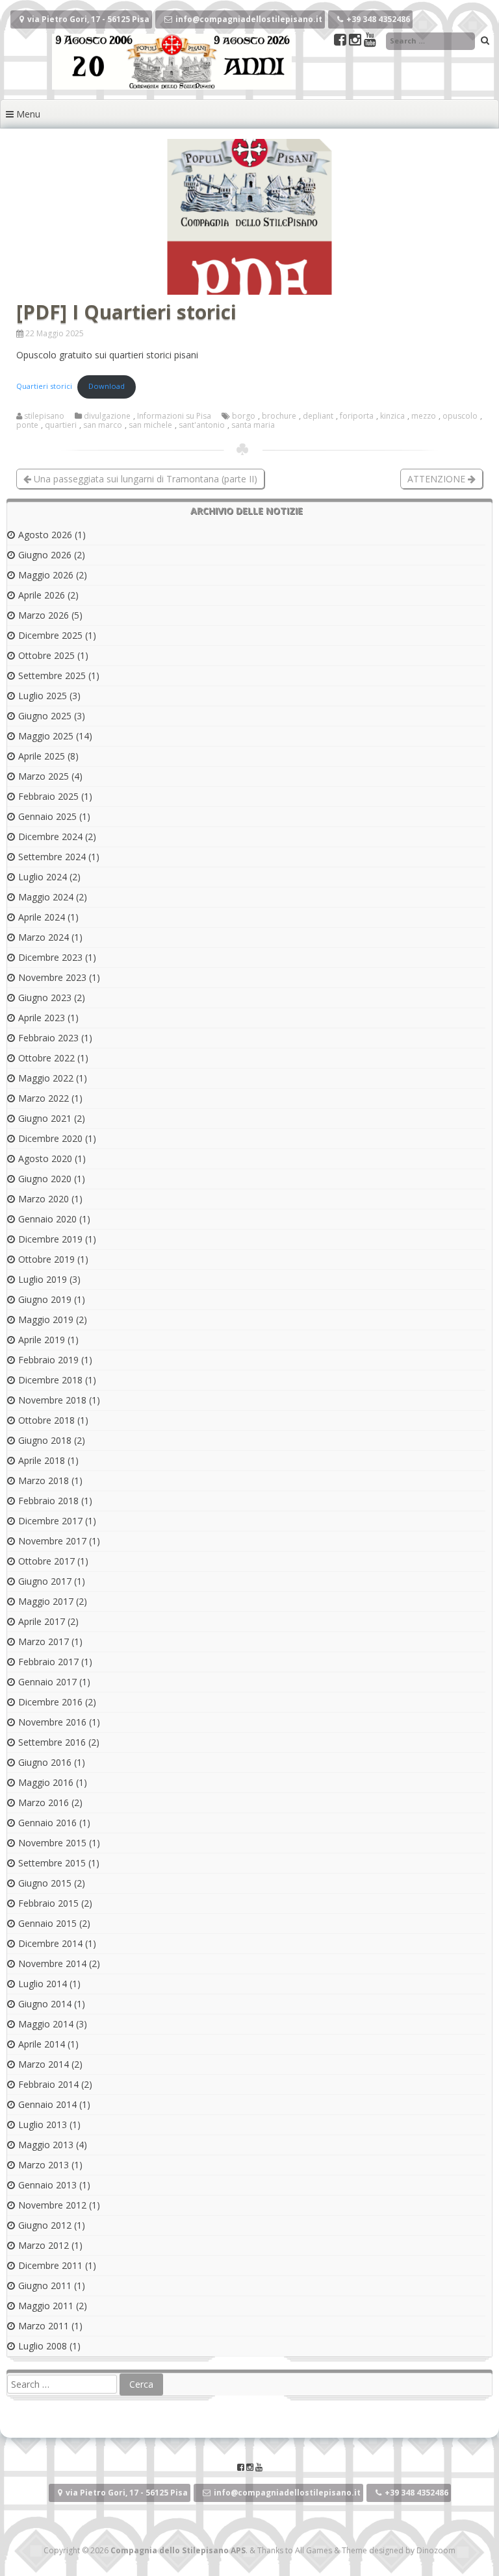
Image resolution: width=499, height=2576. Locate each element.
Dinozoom (436, 2550)
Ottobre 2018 (46, 1420)
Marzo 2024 (44, 937)
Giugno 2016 (45, 1762)
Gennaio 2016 (47, 1823)
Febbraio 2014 (48, 2084)
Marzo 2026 (44, 615)
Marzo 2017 (44, 1641)
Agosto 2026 (45, 535)
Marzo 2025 (44, 776)
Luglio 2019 (43, 1279)
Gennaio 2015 (47, 1923)
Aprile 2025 (42, 756)
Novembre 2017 (52, 1541)
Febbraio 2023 (48, 1038)
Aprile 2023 (42, 1018)
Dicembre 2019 (50, 1239)
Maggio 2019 (46, 1319)
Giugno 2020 (45, 1179)
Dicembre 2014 (50, 1943)
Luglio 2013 (43, 2124)
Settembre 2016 (52, 1742)
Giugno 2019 (45, 1299)
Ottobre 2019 (46, 1259)
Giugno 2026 (45, 555)
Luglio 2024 (43, 877)
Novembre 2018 (52, 1400)
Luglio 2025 (43, 696)
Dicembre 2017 (50, 1521)
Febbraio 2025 (48, 796)
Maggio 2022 (46, 1078)
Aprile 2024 (42, 917)
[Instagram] (356, 41)
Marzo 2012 (44, 2245)
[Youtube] (370, 41)
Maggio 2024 (46, 897)
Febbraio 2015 (48, 1903)
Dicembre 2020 (50, 1138)
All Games (313, 2550)
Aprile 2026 (42, 595)
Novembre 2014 (52, 1963)
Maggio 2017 (46, 1601)
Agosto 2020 (45, 1158)
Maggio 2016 (46, 1782)
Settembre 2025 (52, 675)
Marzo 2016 (44, 1802)
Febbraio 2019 (48, 1360)
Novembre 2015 (52, 1843)
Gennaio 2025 (47, 816)
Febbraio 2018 (48, 1501)
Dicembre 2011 (50, 2265)
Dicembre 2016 (50, 1702)
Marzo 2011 (44, 2326)
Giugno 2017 (45, 1581)
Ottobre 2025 (46, 655)
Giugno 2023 (45, 997)
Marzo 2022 (44, 1098)
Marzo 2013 (44, 2165)
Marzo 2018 (44, 1480)
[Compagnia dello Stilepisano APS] (172, 86)
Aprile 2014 (42, 2044)
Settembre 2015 (52, 1863)
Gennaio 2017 (47, 1682)
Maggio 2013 (46, 2145)
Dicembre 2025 (50, 635)
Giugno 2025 (45, 716)
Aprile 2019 (42, 1340)
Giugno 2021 (45, 1118)
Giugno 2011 (45, 2285)
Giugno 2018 (45, 1440)
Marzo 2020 (44, 1199)
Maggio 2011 (46, 2306)
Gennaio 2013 (47, 2185)
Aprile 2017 (42, 1621)
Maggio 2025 (46, 736)
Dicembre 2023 (50, 957)
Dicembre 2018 (50, 1380)
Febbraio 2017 (48, 1662)
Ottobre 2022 (46, 1058)
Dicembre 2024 (50, 836)
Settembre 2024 (52, 857)
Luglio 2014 (43, 1984)
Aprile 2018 (42, 1460)
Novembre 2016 (52, 1722)
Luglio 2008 (43, 2346)
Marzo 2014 (44, 2064)
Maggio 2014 (46, 2024)
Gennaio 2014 (47, 2104)
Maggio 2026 (46, 575)
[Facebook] (341, 41)
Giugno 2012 (45, 2225)
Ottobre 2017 (46, 1561)
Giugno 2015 (45, 1883)
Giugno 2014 (45, 2004)
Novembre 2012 (52, 2205)
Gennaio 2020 (47, 1219)
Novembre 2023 (52, 977)
